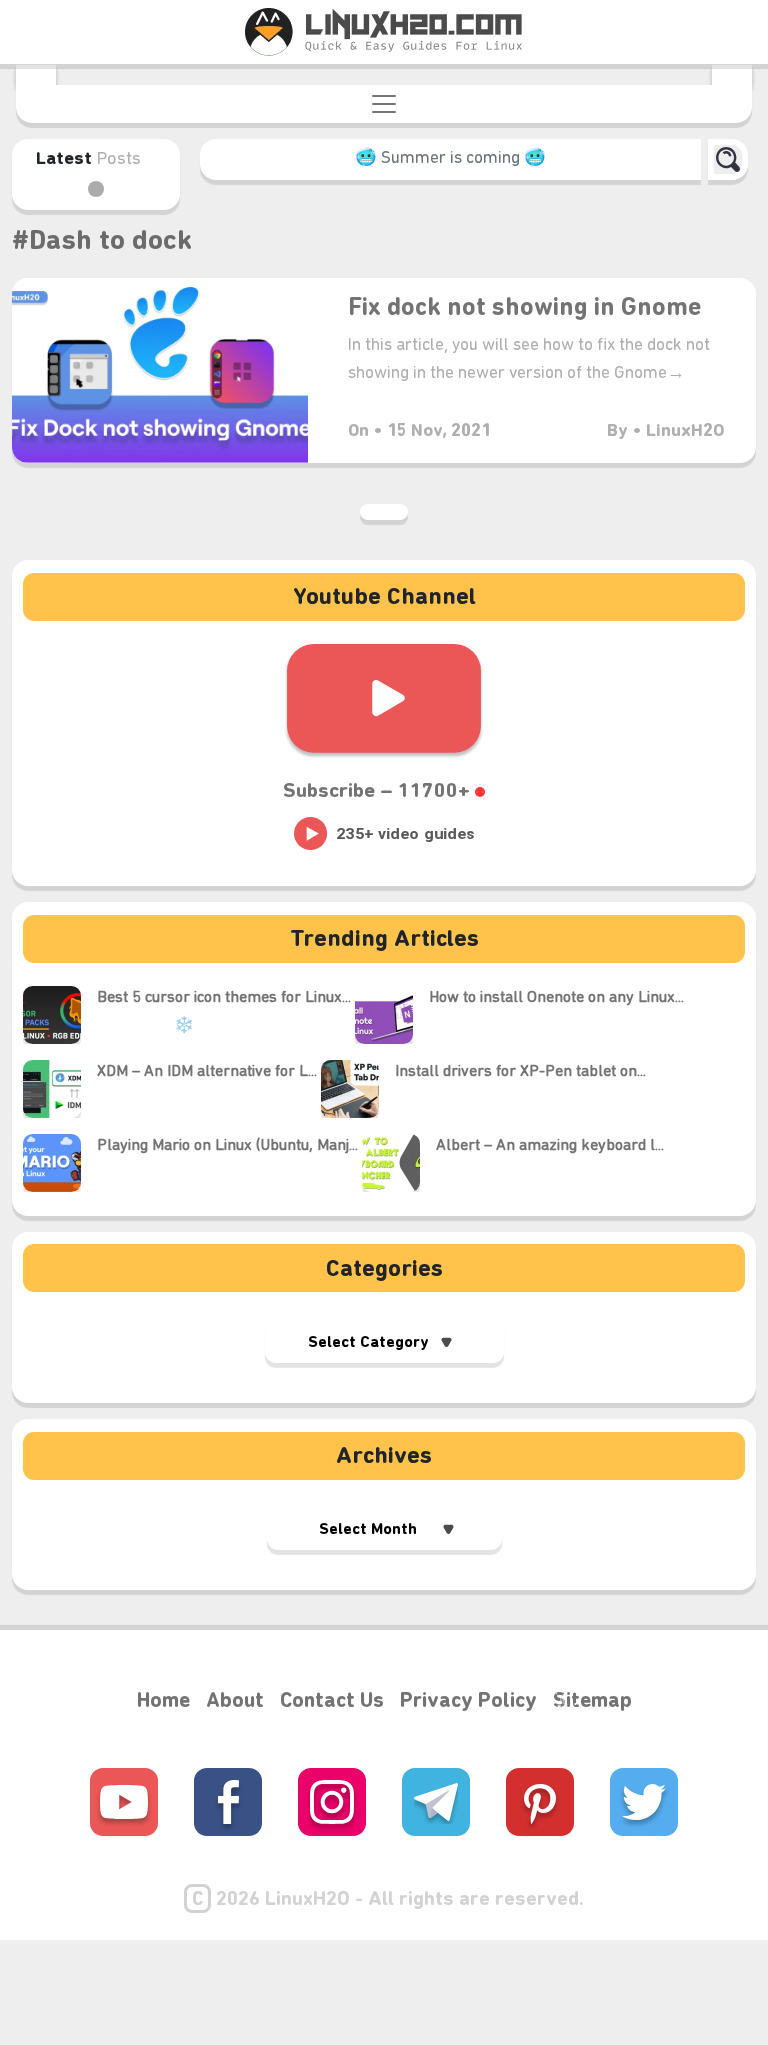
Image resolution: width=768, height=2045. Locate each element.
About (235, 1701)
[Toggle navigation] (384, 104)
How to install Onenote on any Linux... (556, 998)
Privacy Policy (468, 1701)
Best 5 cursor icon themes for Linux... (224, 998)
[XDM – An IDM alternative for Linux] (60, 1089)
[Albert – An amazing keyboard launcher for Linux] (399, 1163)
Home (163, 1701)
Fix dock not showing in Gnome (524, 308)
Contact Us (332, 1701)
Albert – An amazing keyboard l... (550, 1146)
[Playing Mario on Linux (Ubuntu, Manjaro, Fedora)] (60, 1163)
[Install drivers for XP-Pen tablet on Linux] (358, 1089)
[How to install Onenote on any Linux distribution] (392, 1015)
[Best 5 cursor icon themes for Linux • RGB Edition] (60, 1015)
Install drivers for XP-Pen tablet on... (520, 1072)
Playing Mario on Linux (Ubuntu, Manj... (227, 1146)
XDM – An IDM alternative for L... (207, 1072)
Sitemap (592, 1701)
